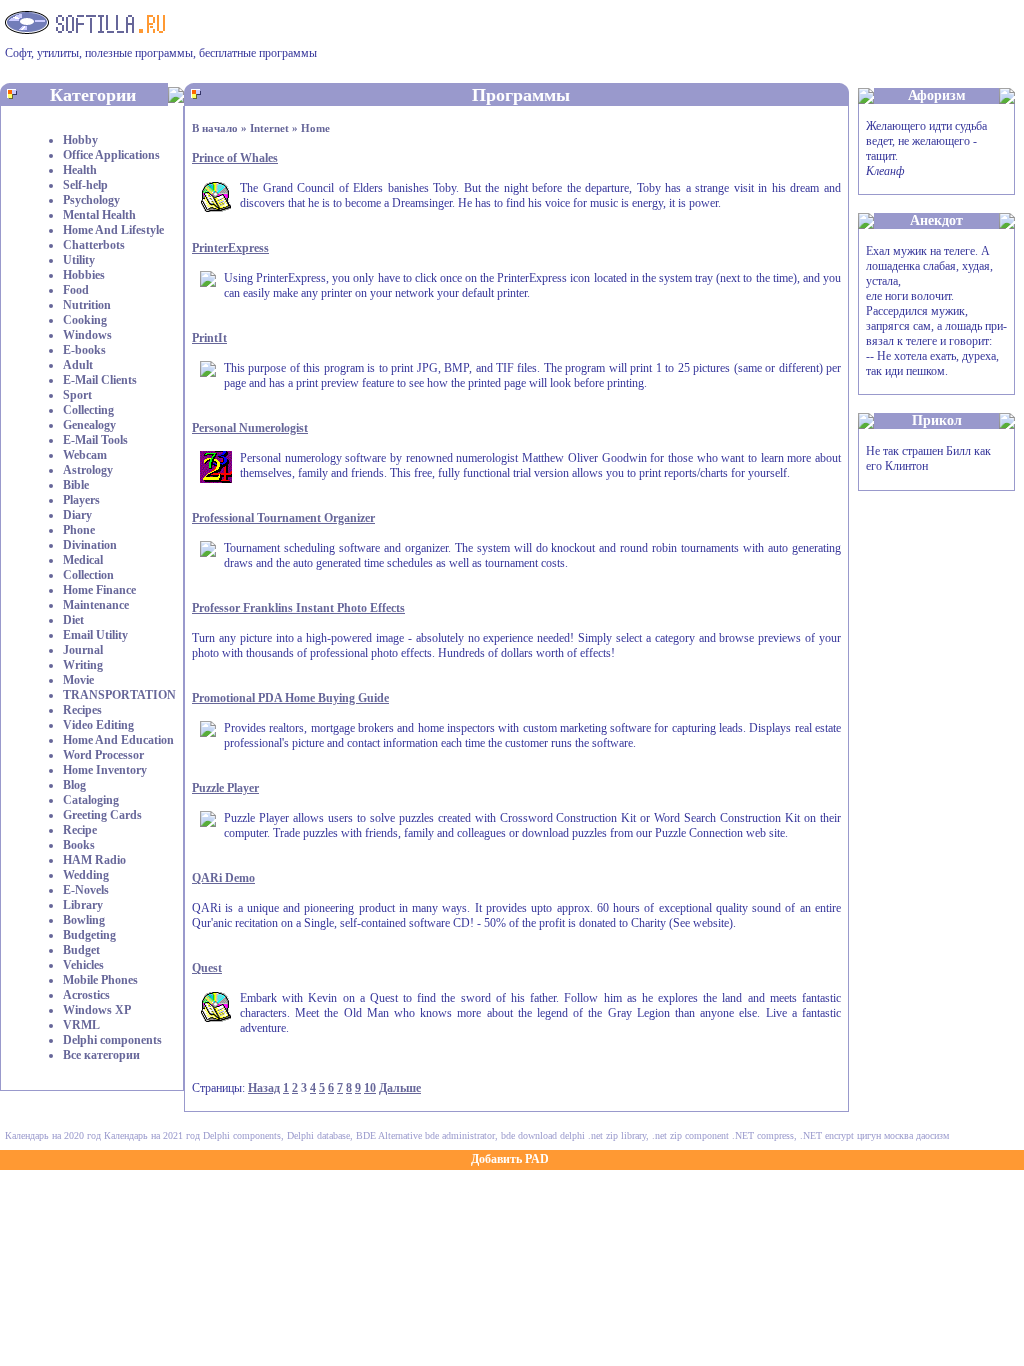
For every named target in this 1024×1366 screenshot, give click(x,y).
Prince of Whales (235, 158)
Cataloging (91, 800)
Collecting (88, 410)
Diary (77, 515)
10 (370, 1088)
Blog (74, 785)
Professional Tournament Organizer (283, 518)
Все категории (101, 1055)
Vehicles (83, 965)
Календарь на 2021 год (152, 1135)
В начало (215, 128)
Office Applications (111, 155)
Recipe (80, 830)
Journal (83, 650)
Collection (88, 575)
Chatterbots (94, 245)
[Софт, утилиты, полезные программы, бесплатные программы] (85, 28)
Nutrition (87, 305)
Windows (87, 335)
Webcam (85, 455)
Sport (77, 395)
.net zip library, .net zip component (658, 1135)
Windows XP (97, 1010)
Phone (79, 530)
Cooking (85, 320)
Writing (83, 665)
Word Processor (103, 755)
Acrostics (86, 995)
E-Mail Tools (95, 440)
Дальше (400, 1088)
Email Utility (95, 635)
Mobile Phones (100, 980)
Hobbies (84, 275)
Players (81, 500)
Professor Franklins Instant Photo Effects (298, 608)
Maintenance (96, 605)
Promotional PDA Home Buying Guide (290, 698)
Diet (73, 620)
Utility (79, 260)
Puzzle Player (225, 788)
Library (83, 905)
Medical (83, 560)
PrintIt (209, 338)
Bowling (84, 920)
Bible (76, 485)
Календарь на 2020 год (53, 1135)
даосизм (932, 1135)
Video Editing (98, 725)
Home (315, 128)
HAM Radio (94, 860)
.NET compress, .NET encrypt (793, 1135)
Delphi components (112, 1040)
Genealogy (89, 425)
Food (76, 290)
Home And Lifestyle (113, 230)
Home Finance (99, 590)
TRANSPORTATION (119, 695)
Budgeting (89, 935)
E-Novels (86, 890)
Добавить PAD (510, 1159)
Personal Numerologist (250, 428)
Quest (207, 968)
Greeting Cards (102, 815)
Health (80, 170)
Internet (269, 128)
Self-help (85, 185)
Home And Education (118, 740)
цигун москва (885, 1135)
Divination (90, 545)
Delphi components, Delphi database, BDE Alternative (312, 1135)
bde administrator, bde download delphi (505, 1135)
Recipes (82, 710)
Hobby (80, 140)
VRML (81, 1025)
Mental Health (99, 215)
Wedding (86, 875)
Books (79, 845)
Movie (78, 680)
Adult (78, 365)
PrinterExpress (230, 248)
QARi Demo (223, 878)
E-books (84, 350)
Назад (264, 1088)
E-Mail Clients (100, 380)
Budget (81, 950)
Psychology (91, 200)
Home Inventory (105, 770)
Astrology (88, 470)
